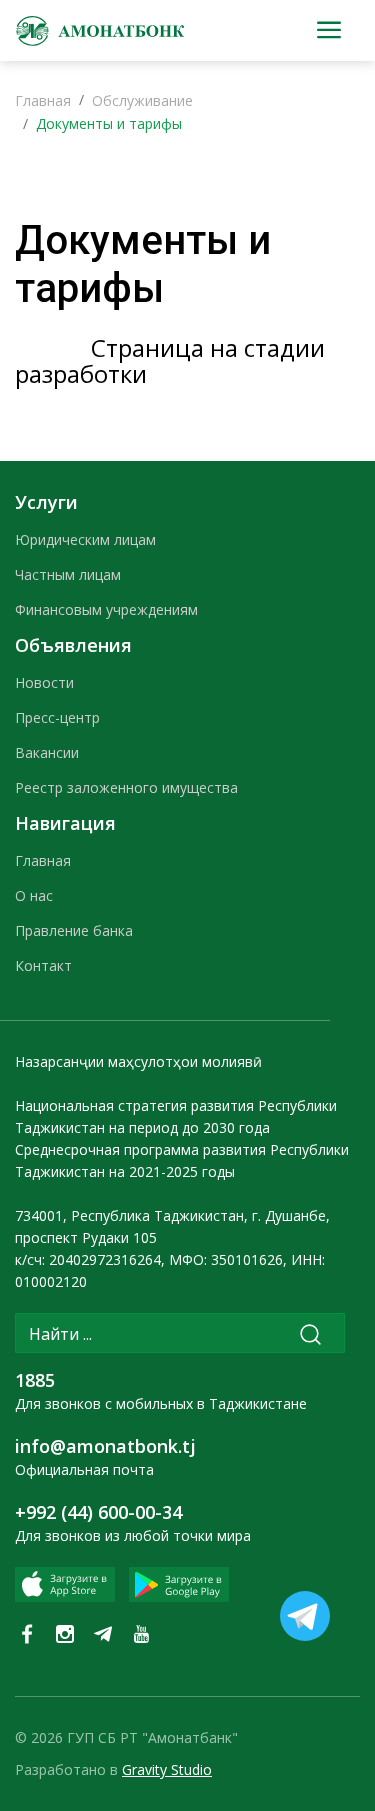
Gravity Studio (167, 1769)
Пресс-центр (57, 717)
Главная (43, 100)
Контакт (43, 965)
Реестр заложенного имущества (126, 787)
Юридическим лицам (85, 539)
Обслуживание (142, 100)
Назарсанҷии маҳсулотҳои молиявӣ (138, 1061)
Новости (44, 682)
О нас (34, 895)
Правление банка (74, 930)
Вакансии (47, 752)
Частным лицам (68, 574)
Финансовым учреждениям (106, 609)
